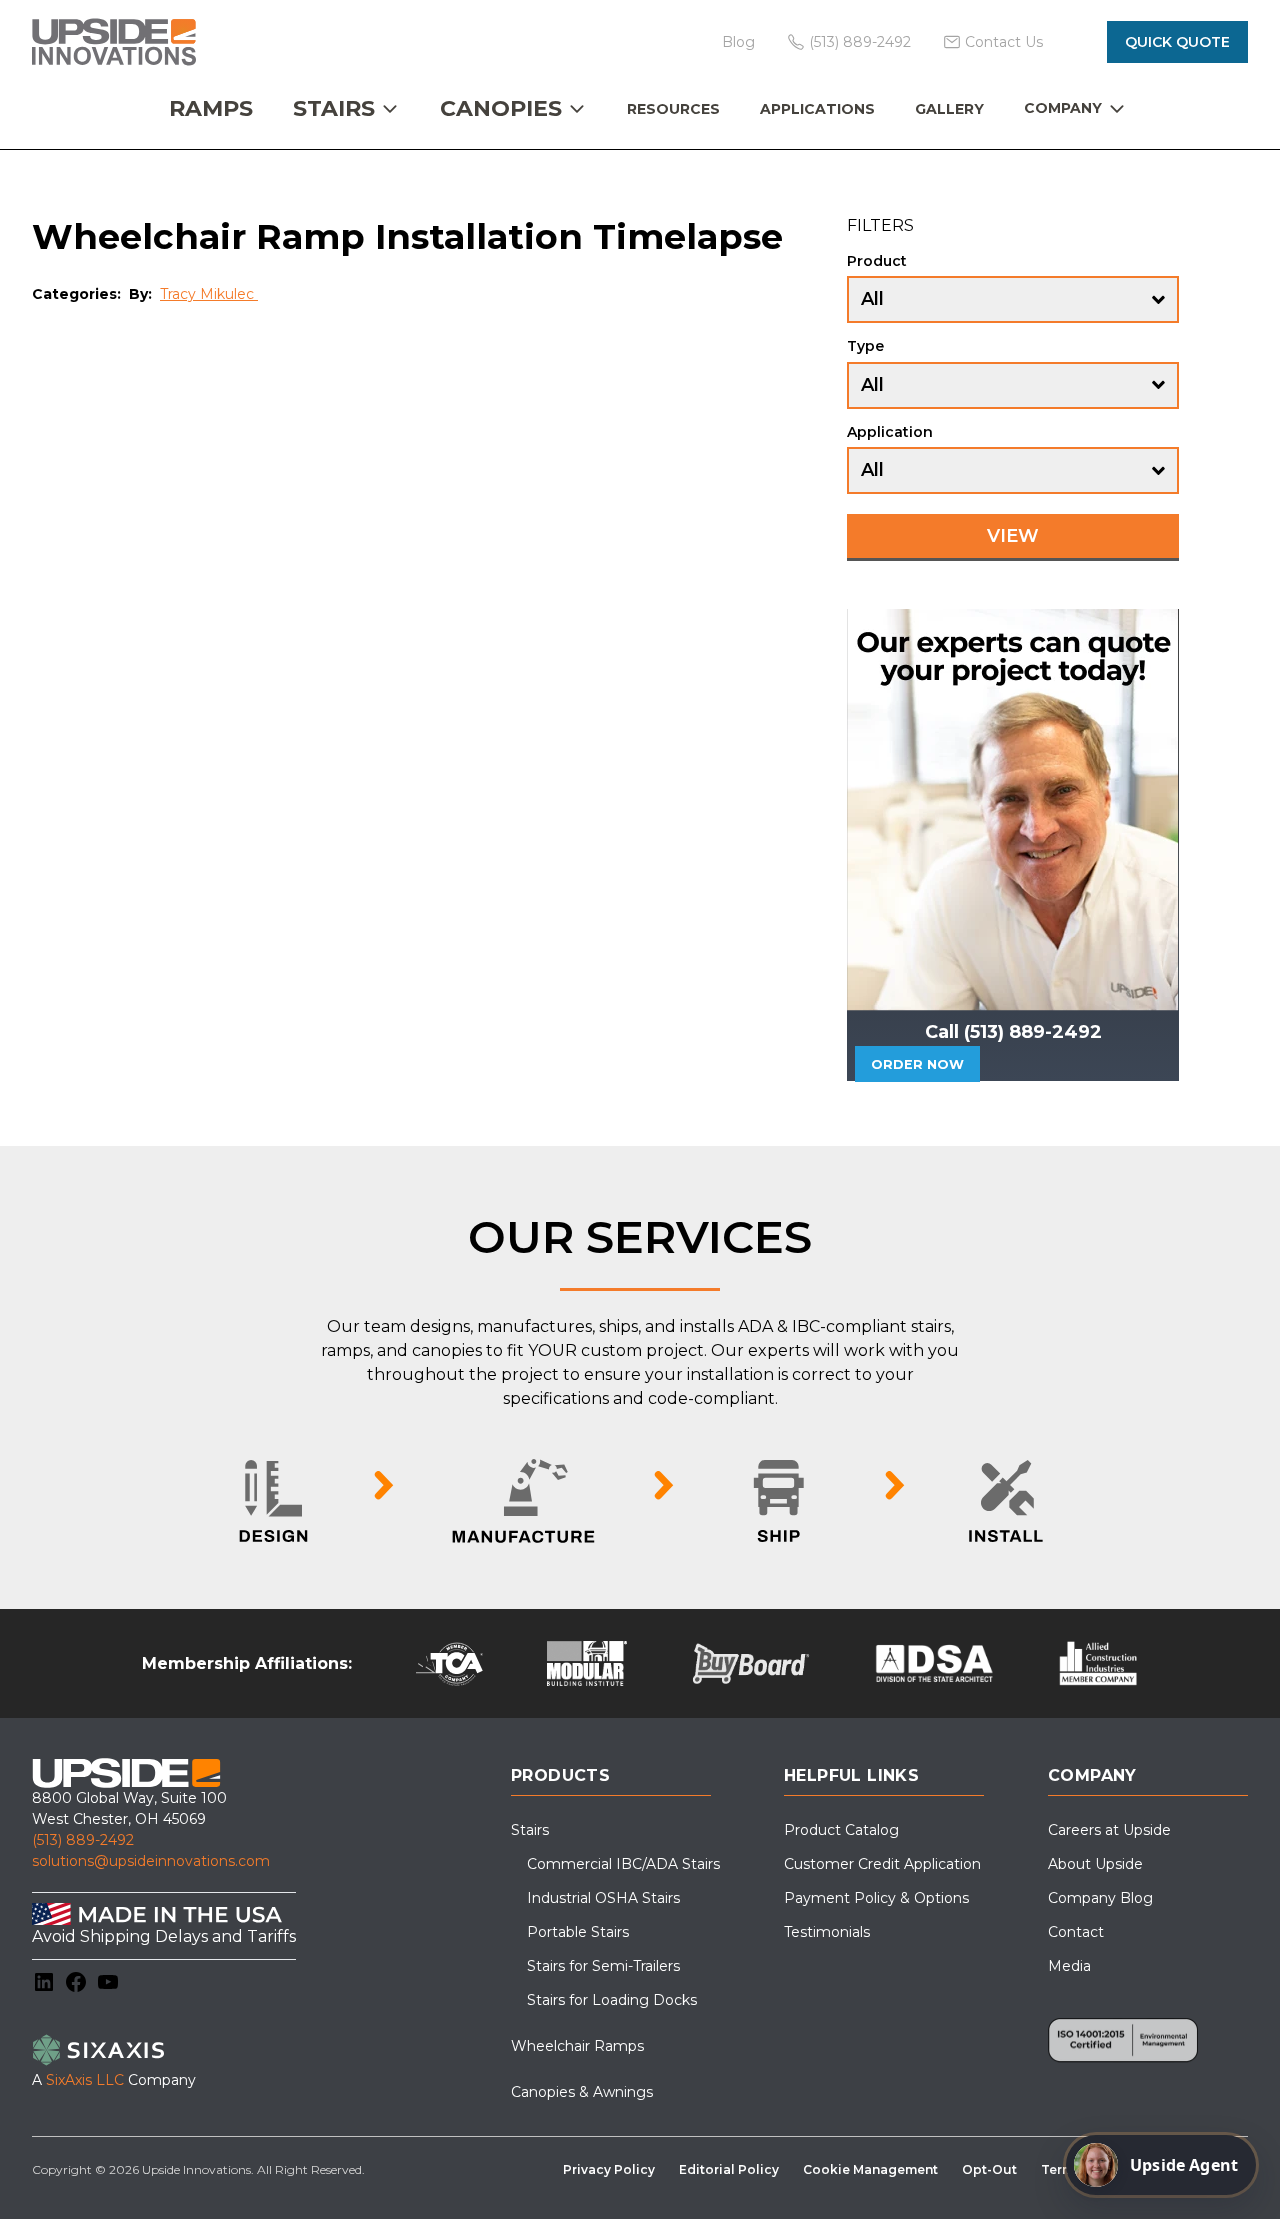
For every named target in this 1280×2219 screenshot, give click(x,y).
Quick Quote (1177, 42)
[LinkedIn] (44, 1982)
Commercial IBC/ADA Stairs (623, 1864)
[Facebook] (76, 1982)
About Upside (1095, 1864)
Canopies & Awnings (582, 2092)
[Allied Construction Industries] (1098, 1663)
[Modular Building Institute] (587, 1663)
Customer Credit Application (882, 1864)
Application (890, 432)
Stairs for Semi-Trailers (603, 1966)
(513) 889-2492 (83, 1840)
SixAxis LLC (85, 2080)
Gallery (949, 109)
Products (560, 1775)
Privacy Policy (609, 2169)
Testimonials (827, 1932)
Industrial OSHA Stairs (603, 1898)
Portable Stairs (578, 1932)
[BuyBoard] (750, 1663)
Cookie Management (870, 2169)
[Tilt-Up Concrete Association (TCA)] (449, 1663)
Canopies (501, 108)
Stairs (334, 108)
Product (877, 261)
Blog (738, 42)
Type (865, 346)
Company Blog (1100, 1898)
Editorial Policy (729, 2169)
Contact (1076, 1932)
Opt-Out (989, 2169)
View (1013, 536)
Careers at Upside (1109, 1830)
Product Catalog (841, 1830)
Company (1063, 108)
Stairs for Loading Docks (612, 2000)
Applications (817, 109)
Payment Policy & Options (876, 1898)
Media (1069, 1966)
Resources (673, 109)
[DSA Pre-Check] (934, 1663)
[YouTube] (108, 1982)
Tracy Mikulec (209, 294)
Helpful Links (851, 1775)
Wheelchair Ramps (577, 2046)
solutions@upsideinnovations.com (151, 1861)
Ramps (211, 108)
